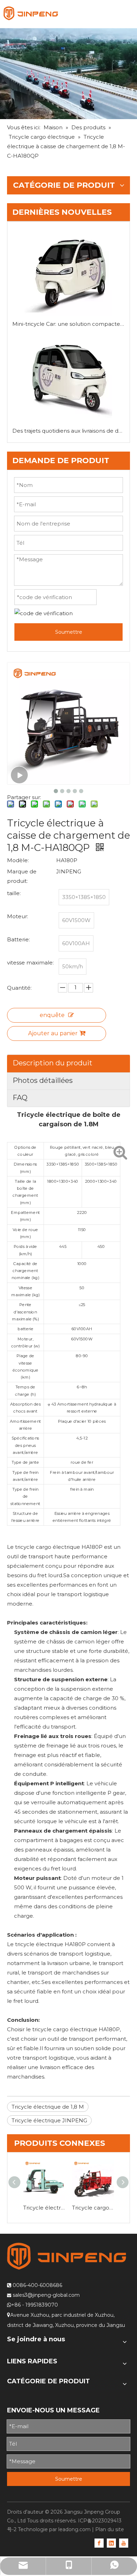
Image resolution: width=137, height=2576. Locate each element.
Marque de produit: (22, 876)
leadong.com (74, 2529)
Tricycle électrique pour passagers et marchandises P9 (44, 2208)
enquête (52, 1015)
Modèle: (18, 860)
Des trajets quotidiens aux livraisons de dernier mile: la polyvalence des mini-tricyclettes (68, 431)
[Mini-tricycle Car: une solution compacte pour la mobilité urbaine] (68, 273)
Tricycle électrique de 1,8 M (48, 2107)
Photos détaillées (43, 1080)
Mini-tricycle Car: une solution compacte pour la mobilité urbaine (68, 324)
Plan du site (110, 2529)
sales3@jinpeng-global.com (46, 2295)
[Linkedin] (111, 2543)
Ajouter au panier (53, 1033)
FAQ (20, 1098)
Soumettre (69, 632)
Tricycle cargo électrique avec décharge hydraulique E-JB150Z (93, 2208)
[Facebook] (99, 2543)
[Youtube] (124, 2543)
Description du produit (53, 1063)
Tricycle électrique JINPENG (49, 2120)
